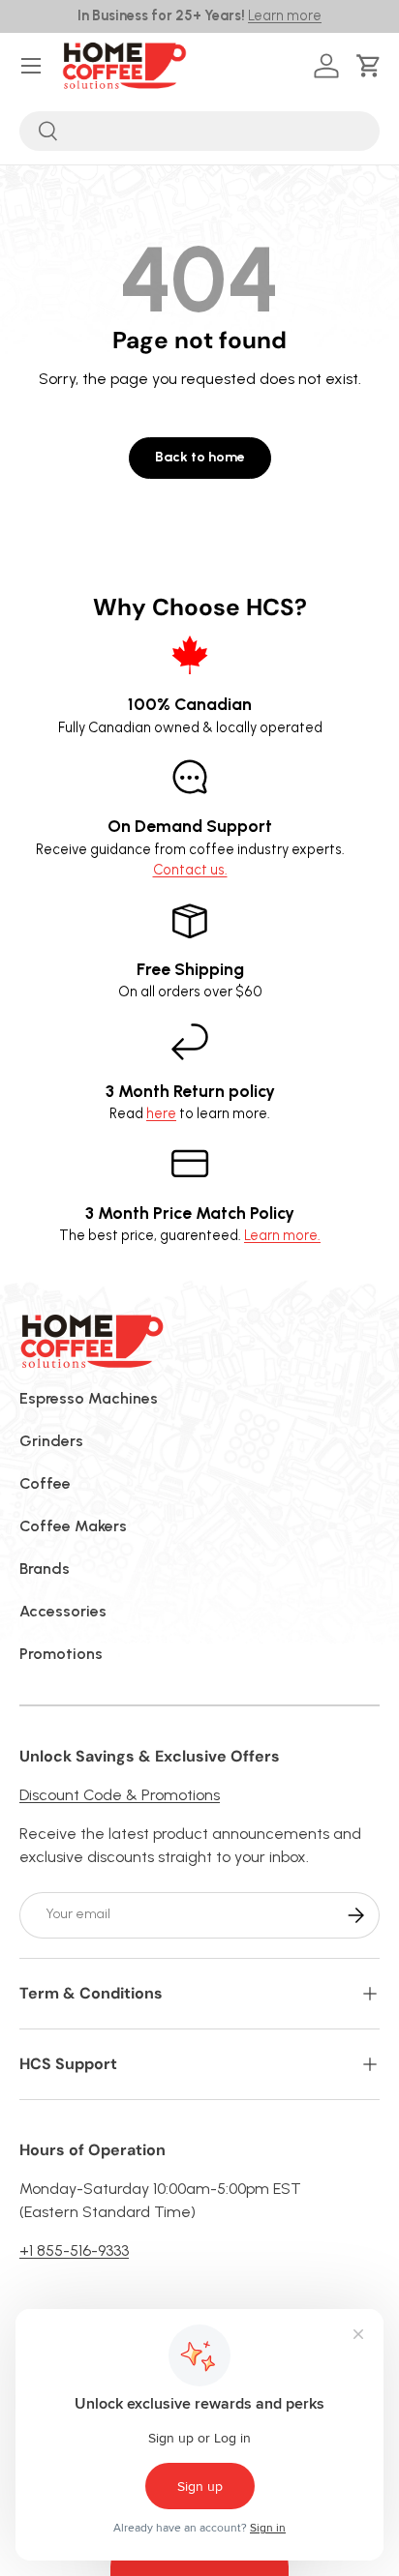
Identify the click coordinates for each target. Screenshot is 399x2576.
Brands (45, 1569)
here (161, 1113)
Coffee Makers (73, 1526)
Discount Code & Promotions (120, 1795)
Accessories (63, 1611)
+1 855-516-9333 (74, 2250)
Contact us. (190, 870)
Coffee (45, 1483)
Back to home (200, 457)
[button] (372, 66)
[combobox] (199, 131)
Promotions (61, 1654)
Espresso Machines (89, 1398)
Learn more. (282, 1235)
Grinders (51, 1441)
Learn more (285, 15)
